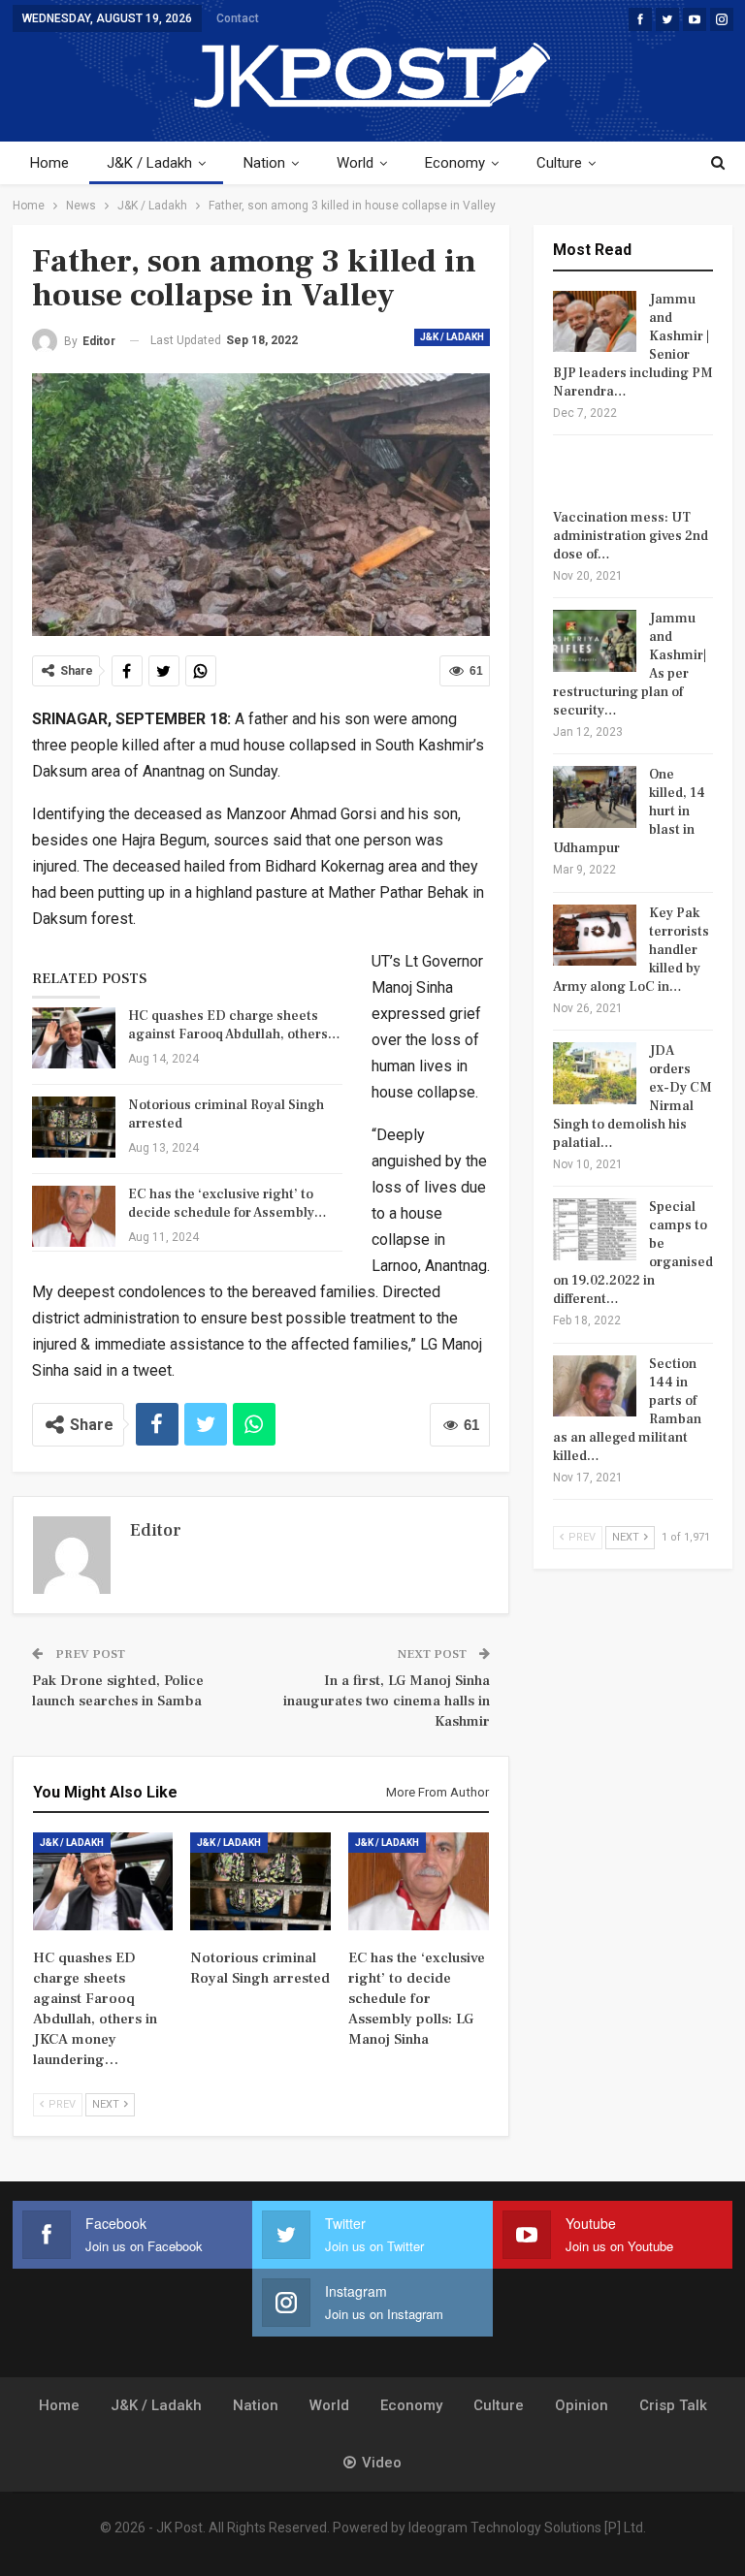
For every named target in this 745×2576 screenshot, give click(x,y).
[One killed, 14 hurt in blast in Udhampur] (595, 797)
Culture (559, 163)
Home (49, 163)
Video (382, 2463)
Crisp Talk (673, 2405)
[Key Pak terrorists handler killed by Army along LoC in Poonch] (595, 936)
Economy (455, 163)
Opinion (582, 2405)
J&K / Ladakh (149, 163)
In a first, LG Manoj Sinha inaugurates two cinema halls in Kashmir (387, 1701)
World (355, 163)
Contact (238, 18)
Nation (264, 163)
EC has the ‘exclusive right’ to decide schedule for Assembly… (227, 1204)
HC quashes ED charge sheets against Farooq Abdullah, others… (234, 1025)
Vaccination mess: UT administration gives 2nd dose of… (631, 536)
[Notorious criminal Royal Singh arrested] (74, 1128)
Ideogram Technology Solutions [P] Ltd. (527, 2528)
